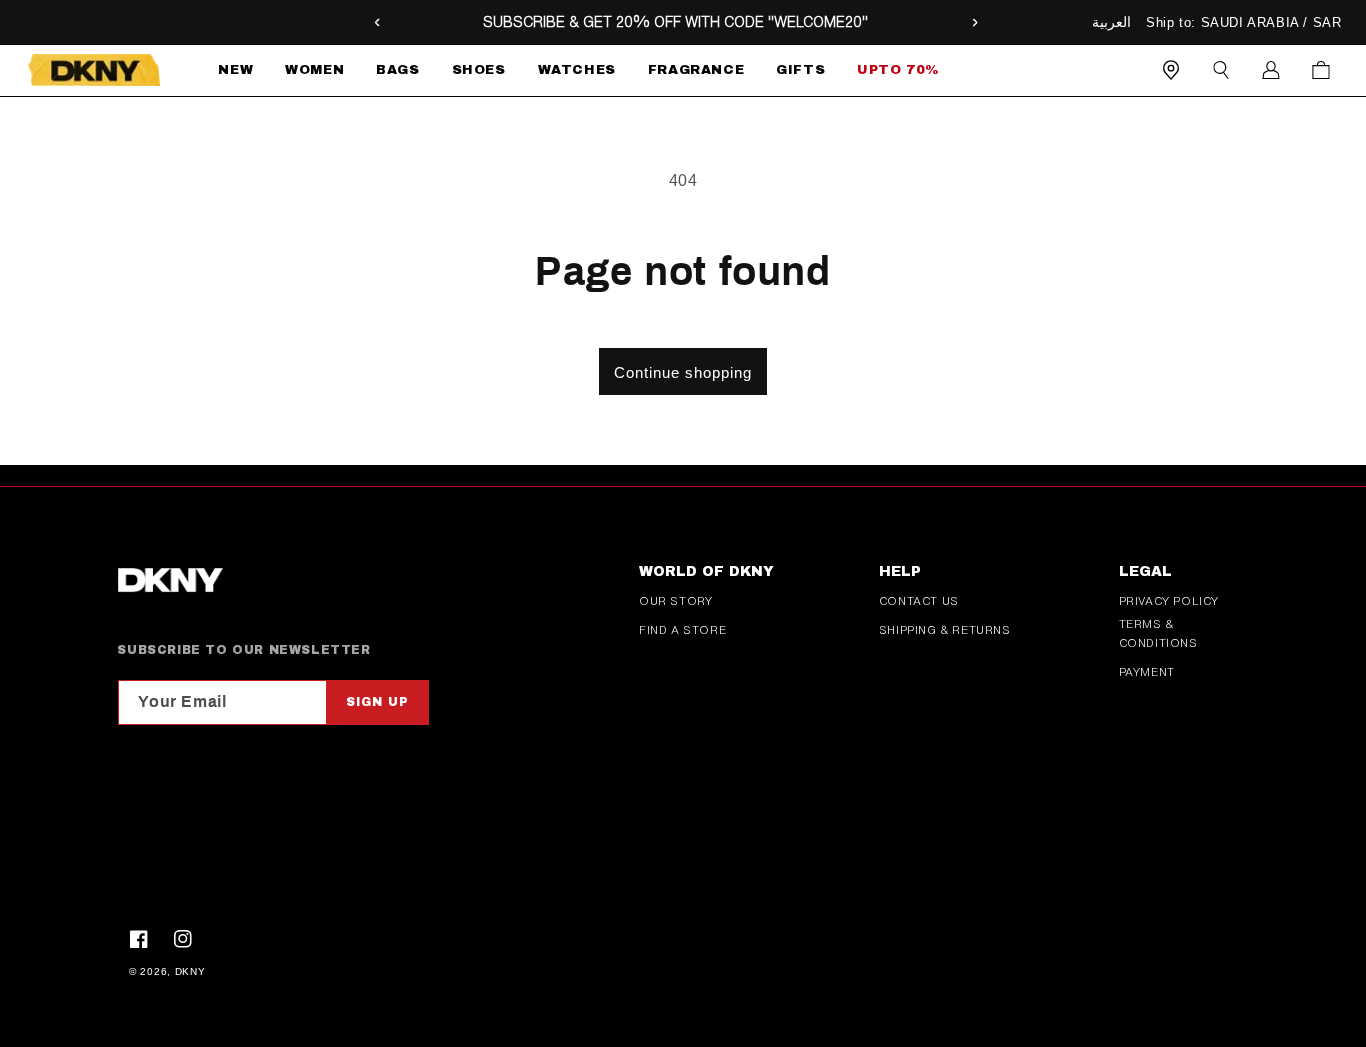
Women (314, 70)
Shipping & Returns (945, 630)
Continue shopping (683, 372)
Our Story (675, 601)
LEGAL (1145, 571)
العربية (1111, 22)
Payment (1147, 672)
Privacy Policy (1169, 601)
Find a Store (682, 630)
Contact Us (919, 601)
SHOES (479, 70)
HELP (900, 571)
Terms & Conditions (1158, 634)
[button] (314, 70)
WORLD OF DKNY (706, 571)
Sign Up (377, 702)
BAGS (397, 70)
